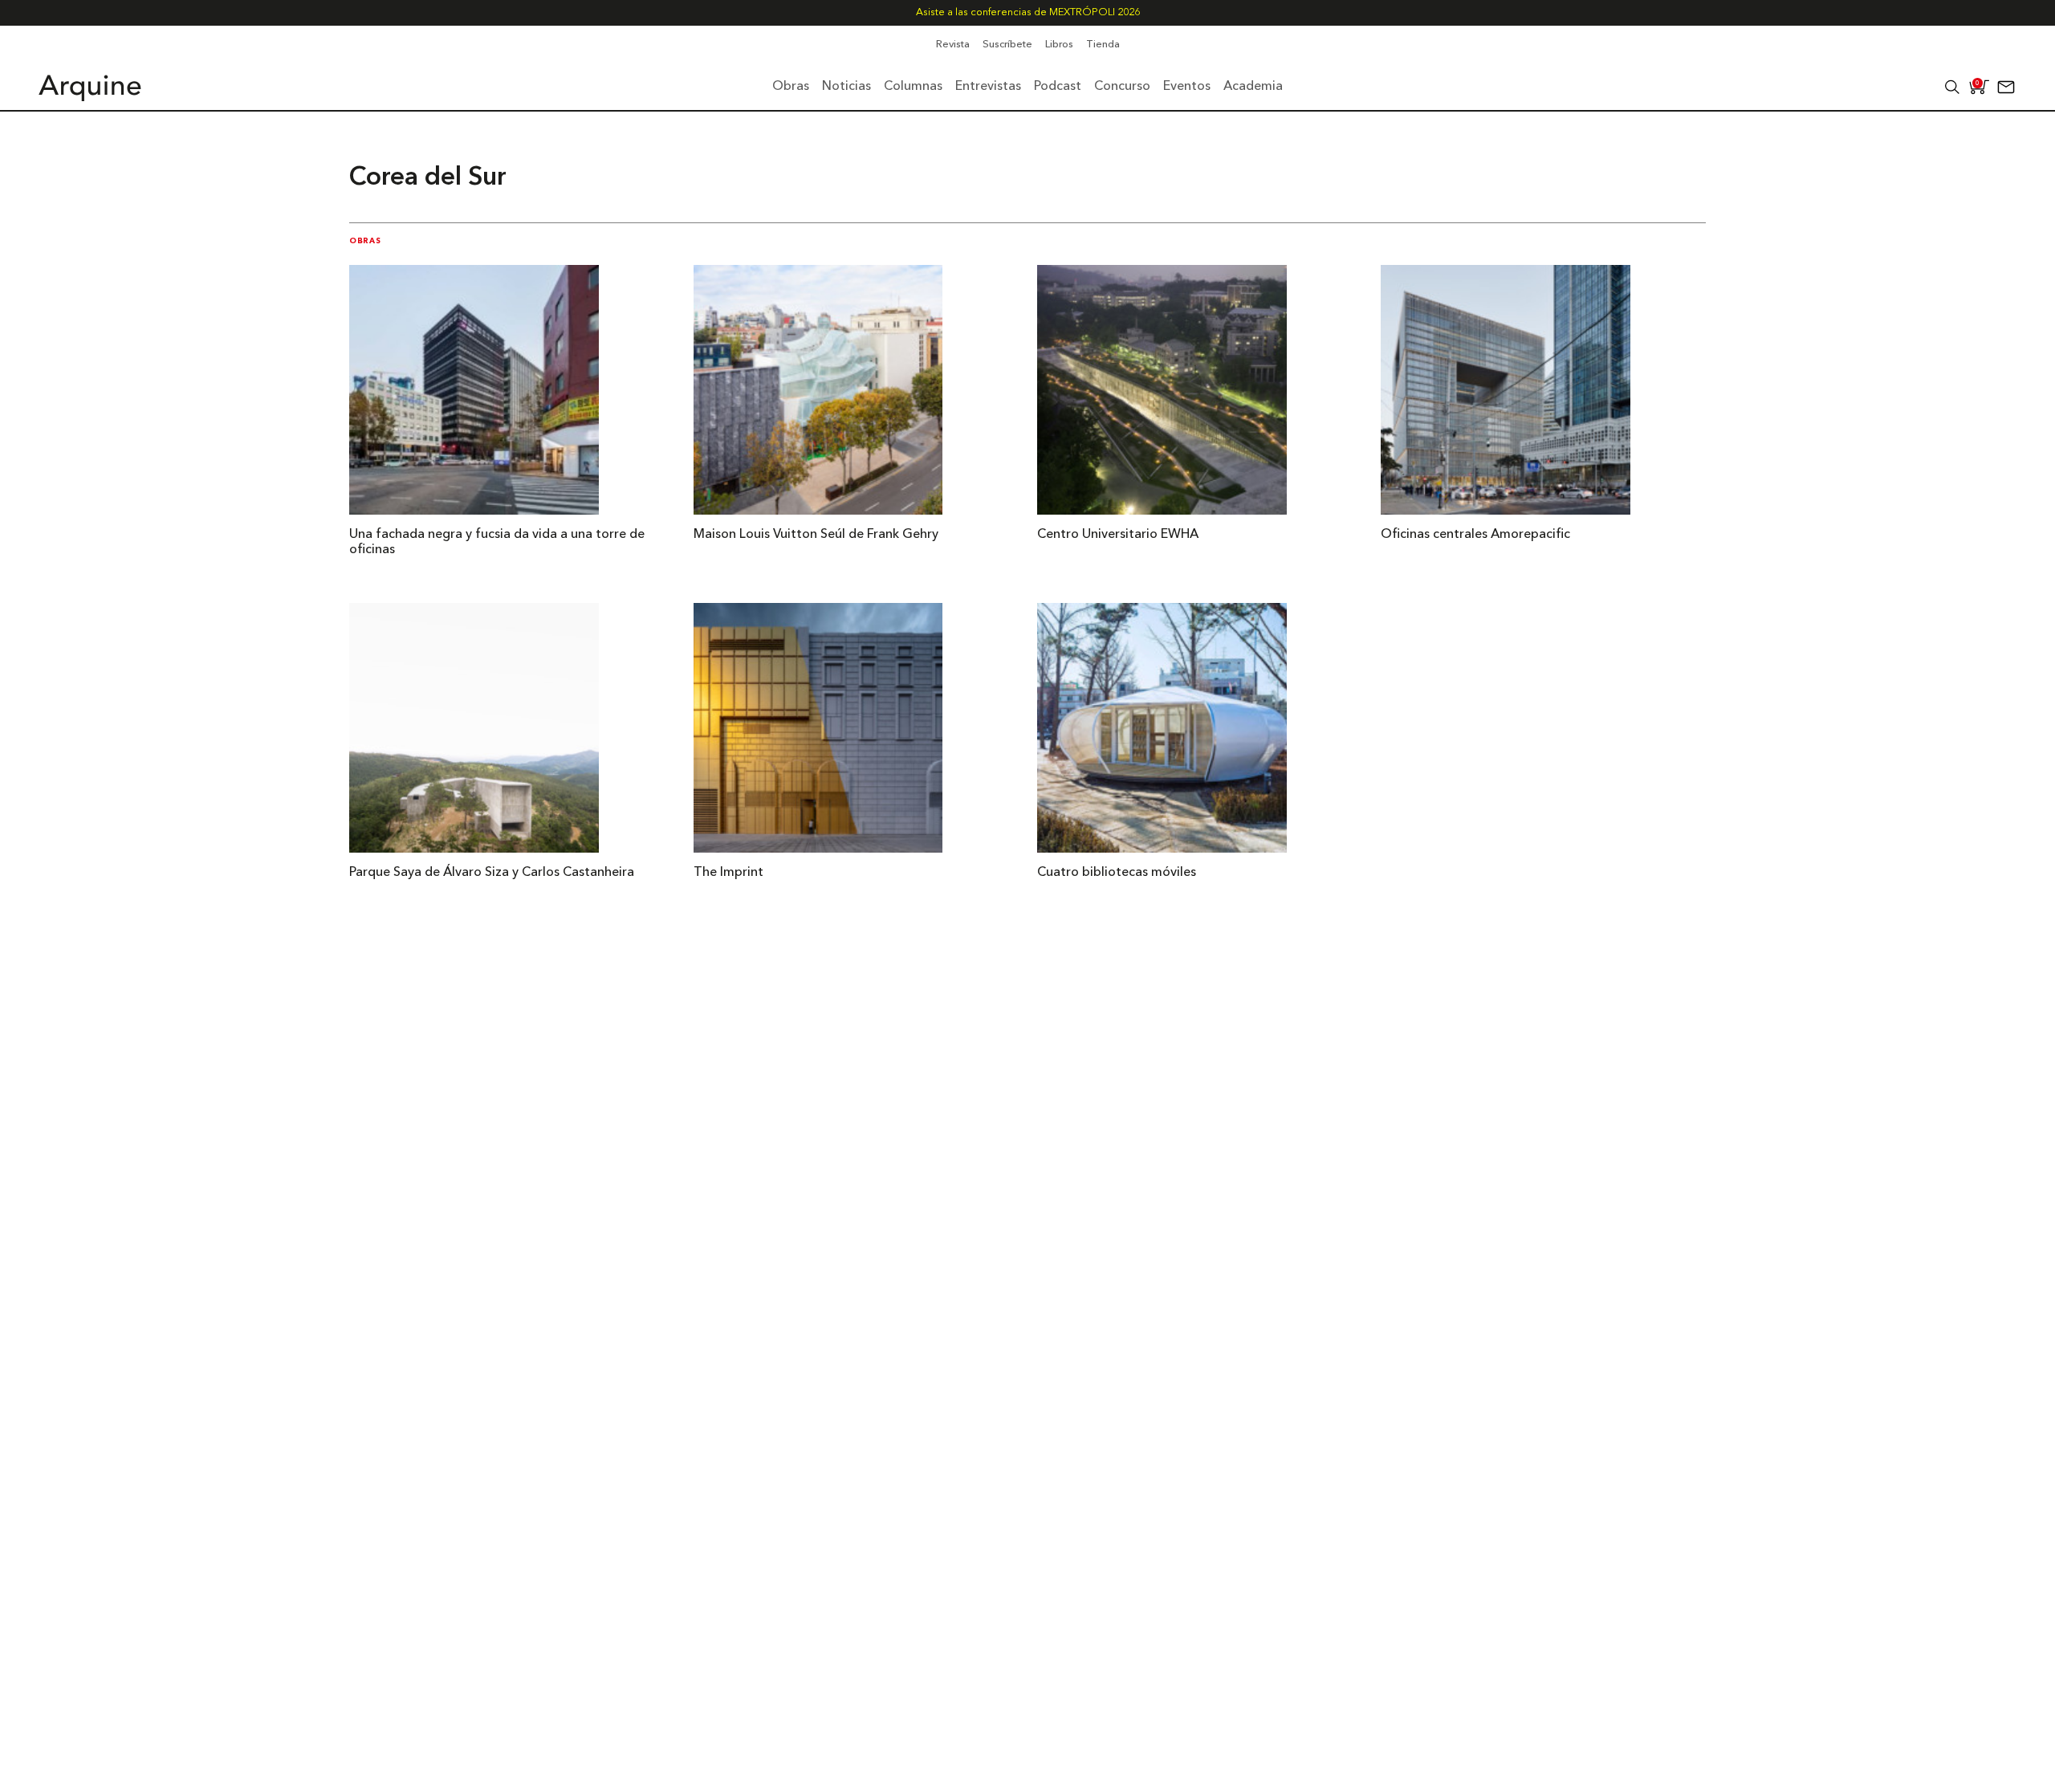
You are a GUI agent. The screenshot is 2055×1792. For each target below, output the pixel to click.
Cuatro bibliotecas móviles (1117, 873)
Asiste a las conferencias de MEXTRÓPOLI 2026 (1028, 12)
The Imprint (728, 873)
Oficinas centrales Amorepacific (1475, 535)
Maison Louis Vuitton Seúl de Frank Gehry (816, 535)
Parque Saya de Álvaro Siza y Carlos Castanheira (492, 873)
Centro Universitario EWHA (1118, 535)
